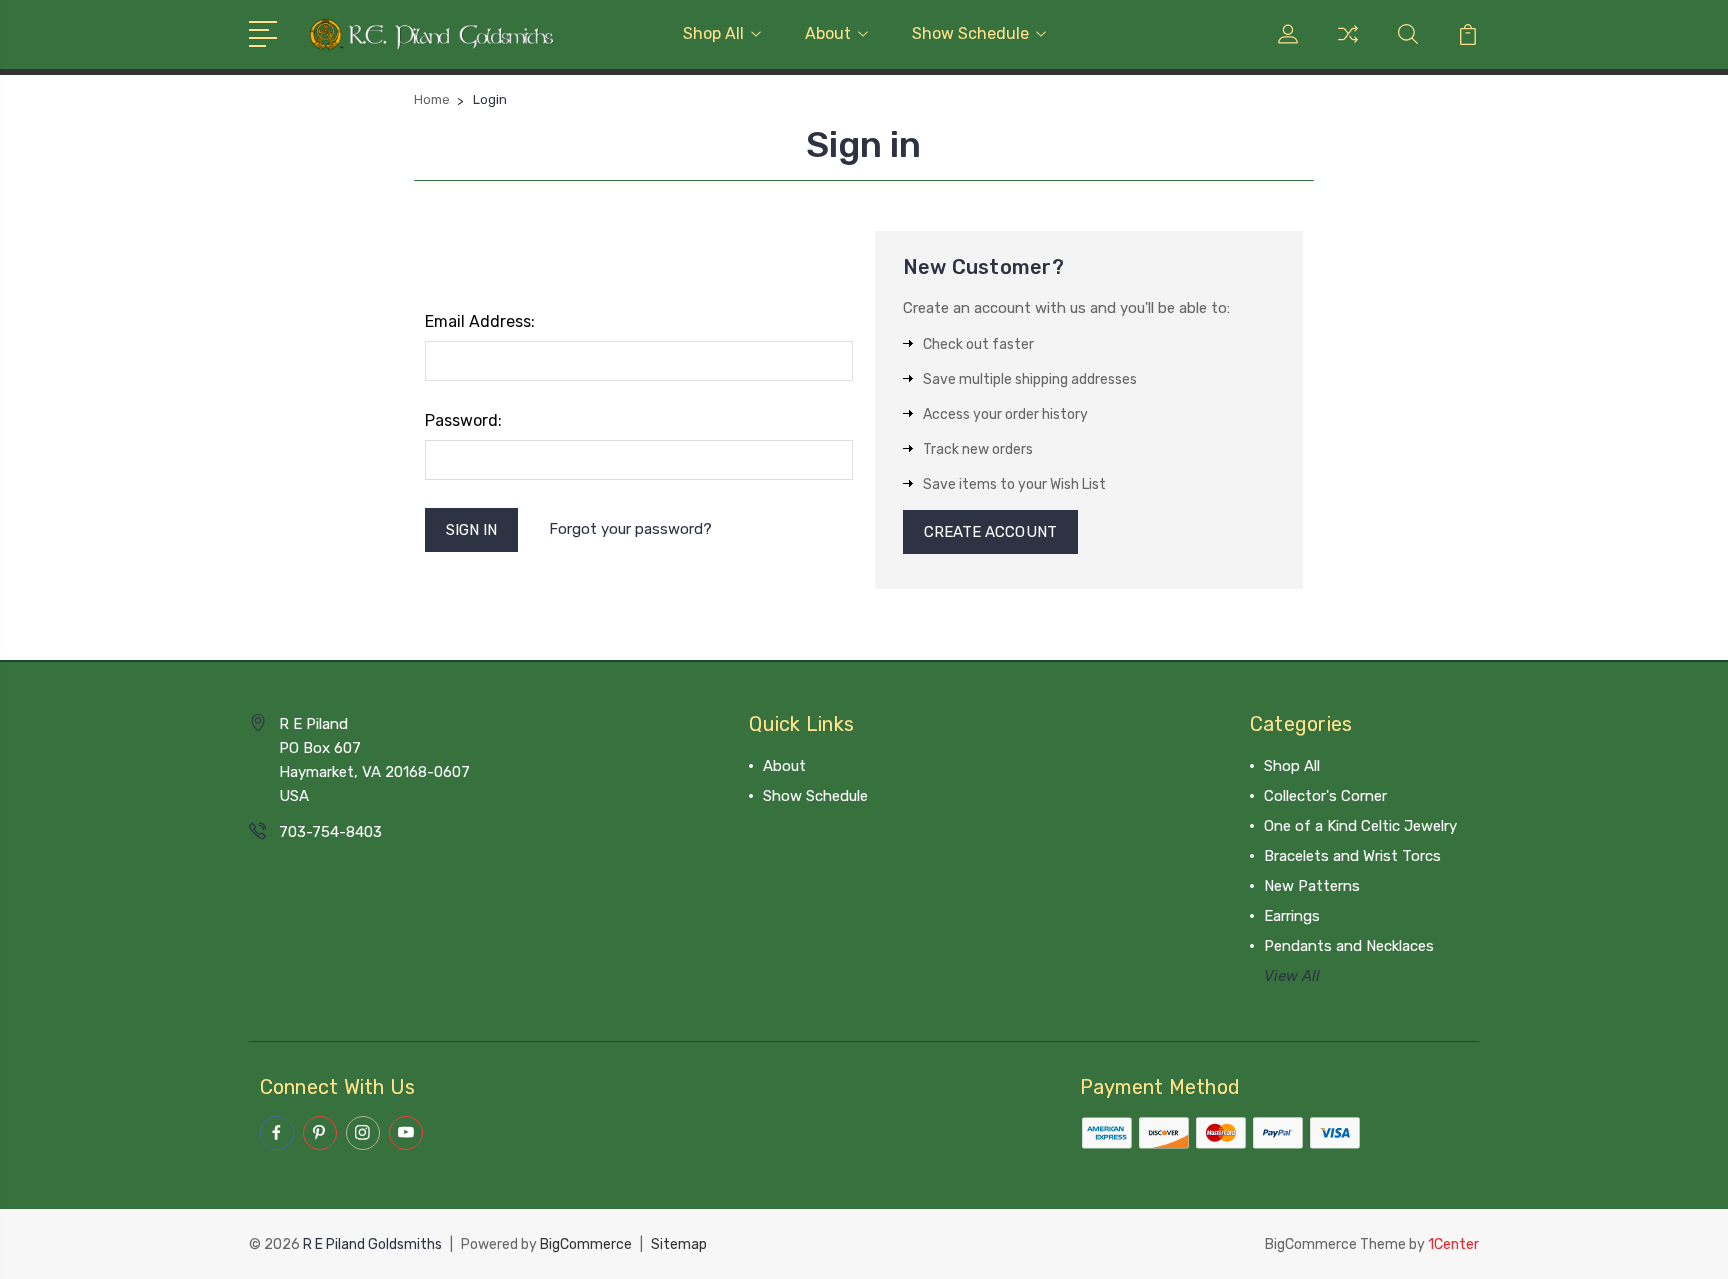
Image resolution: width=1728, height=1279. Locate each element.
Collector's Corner (1325, 796)
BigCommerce (586, 1244)
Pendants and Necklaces (1349, 946)
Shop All (713, 33)
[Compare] (1348, 46)
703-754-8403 (330, 832)
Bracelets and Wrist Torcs (1352, 856)
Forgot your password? (630, 529)
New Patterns (1312, 886)
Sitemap (679, 1244)
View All (1292, 976)
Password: (463, 420)
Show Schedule (970, 33)
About (828, 33)
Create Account (990, 532)
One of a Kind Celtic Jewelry (1360, 826)
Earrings (1292, 916)
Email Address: (480, 321)
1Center (1453, 1244)
